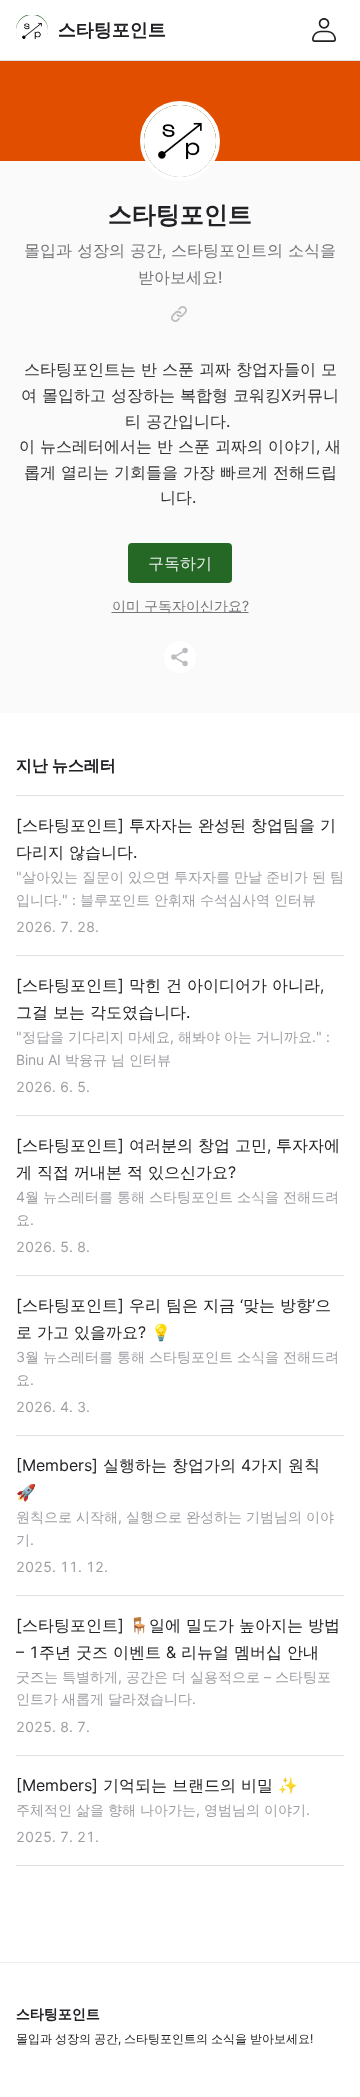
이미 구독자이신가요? (180, 605)
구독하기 (180, 563)
